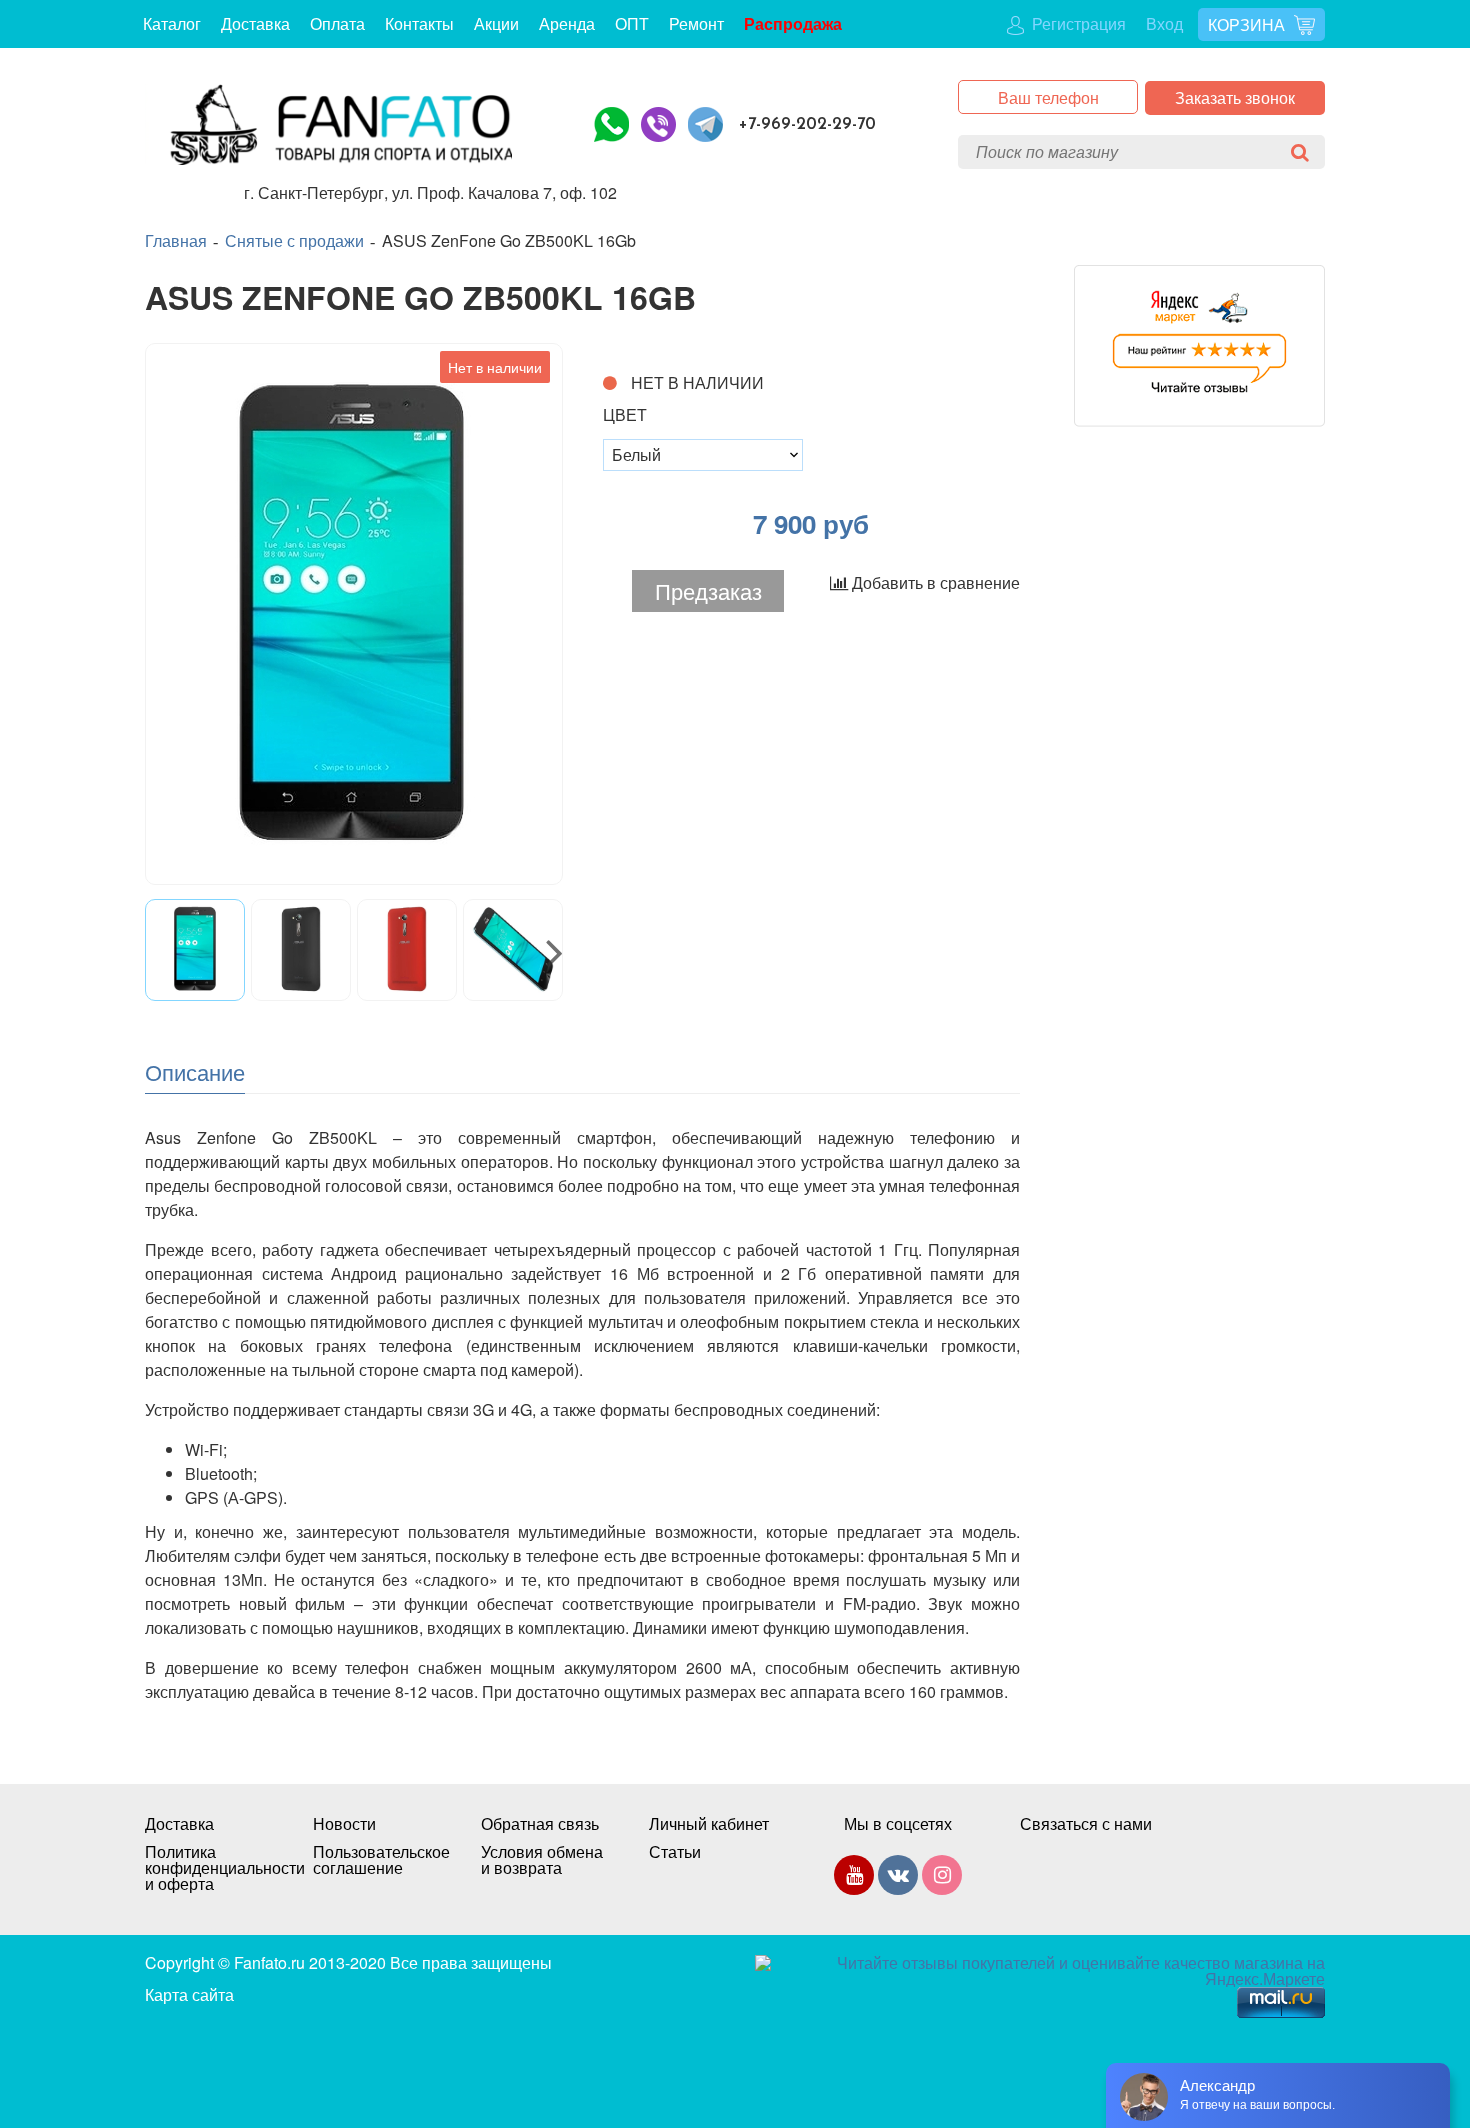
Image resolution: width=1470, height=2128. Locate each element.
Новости (344, 1824)
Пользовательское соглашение (377, 1860)
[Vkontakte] (898, 1879)
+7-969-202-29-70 (807, 124)
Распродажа (793, 23)
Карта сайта (189, 1994)
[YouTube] (854, 1879)
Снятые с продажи (294, 241)
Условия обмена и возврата (542, 1860)
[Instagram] (942, 1879)
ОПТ (632, 23)
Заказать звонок (1235, 97)
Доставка (255, 23)
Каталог (172, 23)
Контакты (419, 23)
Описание (195, 1071)
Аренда (567, 23)
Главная (176, 241)
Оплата (337, 23)
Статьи (675, 1852)
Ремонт (696, 23)
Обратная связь (540, 1824)
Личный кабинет (709, 1824)
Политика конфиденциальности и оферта (209, 1868)
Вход (1164, 23)
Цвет (625, 415)
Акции (496, 23)
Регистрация (1077, 23)
